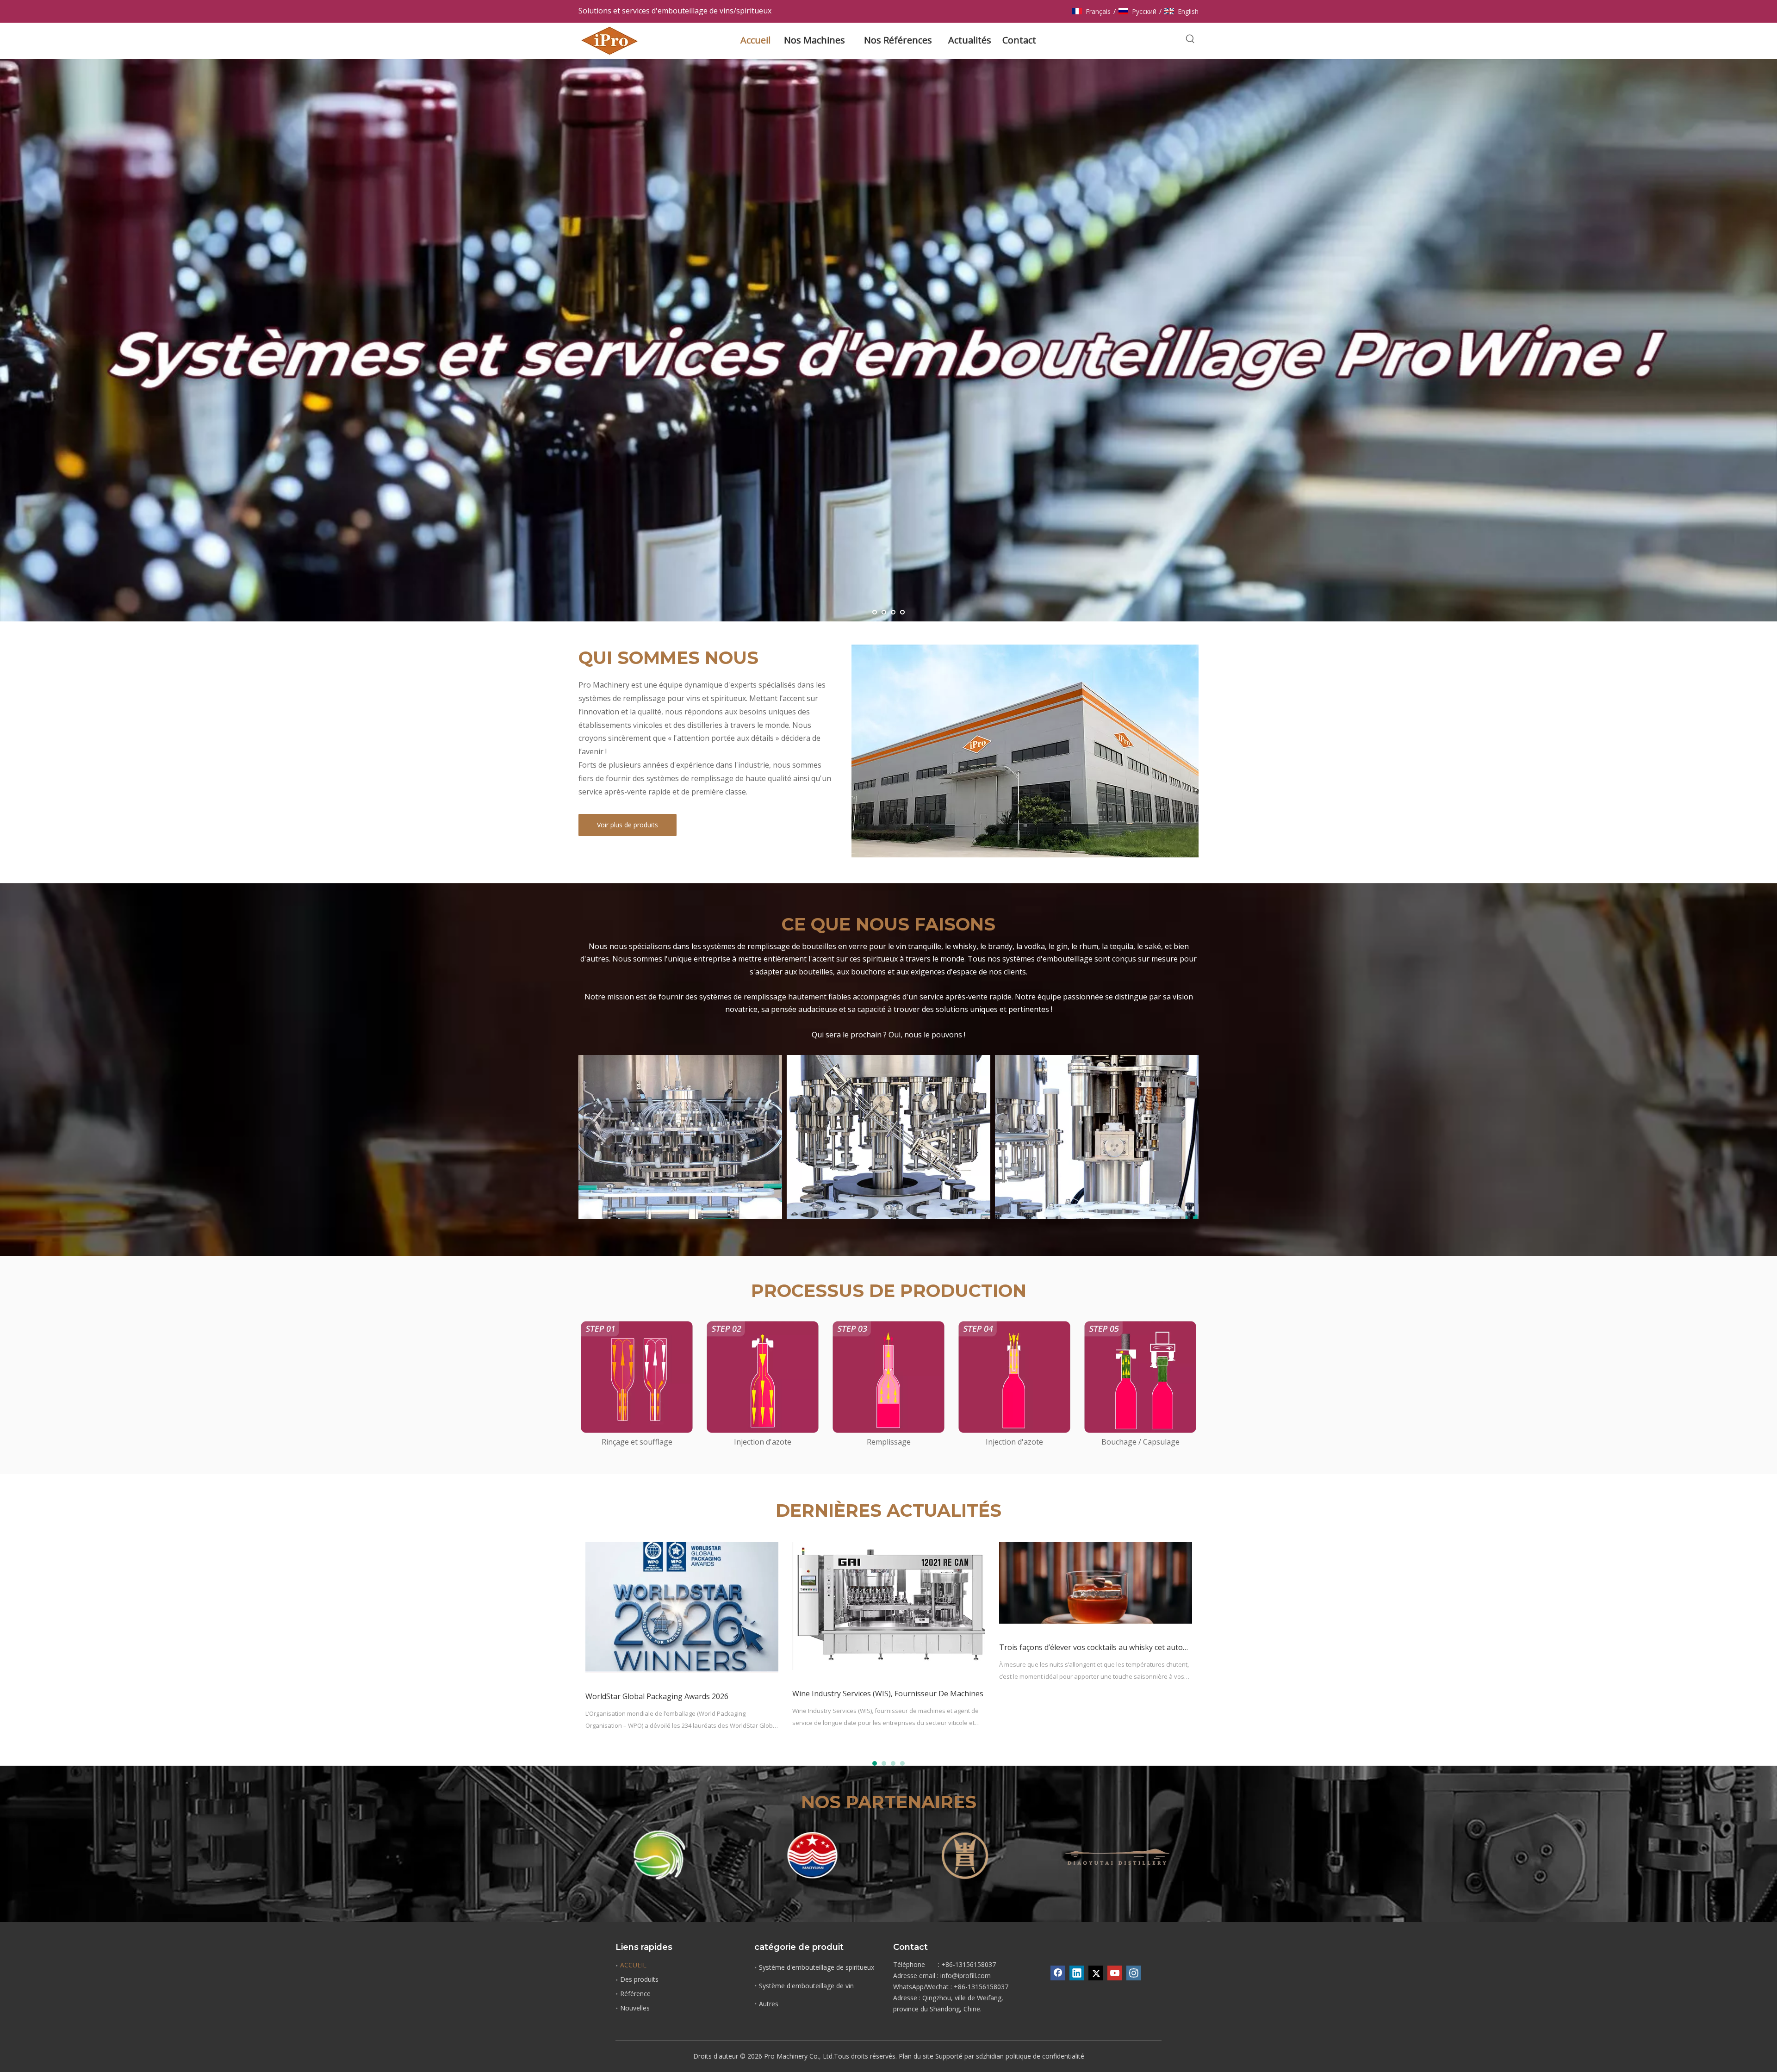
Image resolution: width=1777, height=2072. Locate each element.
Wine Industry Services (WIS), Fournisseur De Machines (888, 1694)
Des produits (639, 1979)
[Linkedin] (1077, 1973)
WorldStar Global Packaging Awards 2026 (657, 1696)
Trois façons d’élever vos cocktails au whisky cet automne (1099, 1647)
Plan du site (916, 2056)
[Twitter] (1096, 1973)
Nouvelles (635, 2008)
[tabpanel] (682, 1646)
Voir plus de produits (628, 825)
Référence (635, 1994)
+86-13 (964, 1987)
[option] (659, 1855)
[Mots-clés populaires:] (1190, 39)
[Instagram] (1134, 1973)
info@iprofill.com (966, 1976)
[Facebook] (1058, 1973)
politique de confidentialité (1045, 2056)
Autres (769, 2004)
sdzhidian (990, 2056)
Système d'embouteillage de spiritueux (817, 1967)
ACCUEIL (633, 1965)
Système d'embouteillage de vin (806, 1986)
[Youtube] (1115, 1973)
